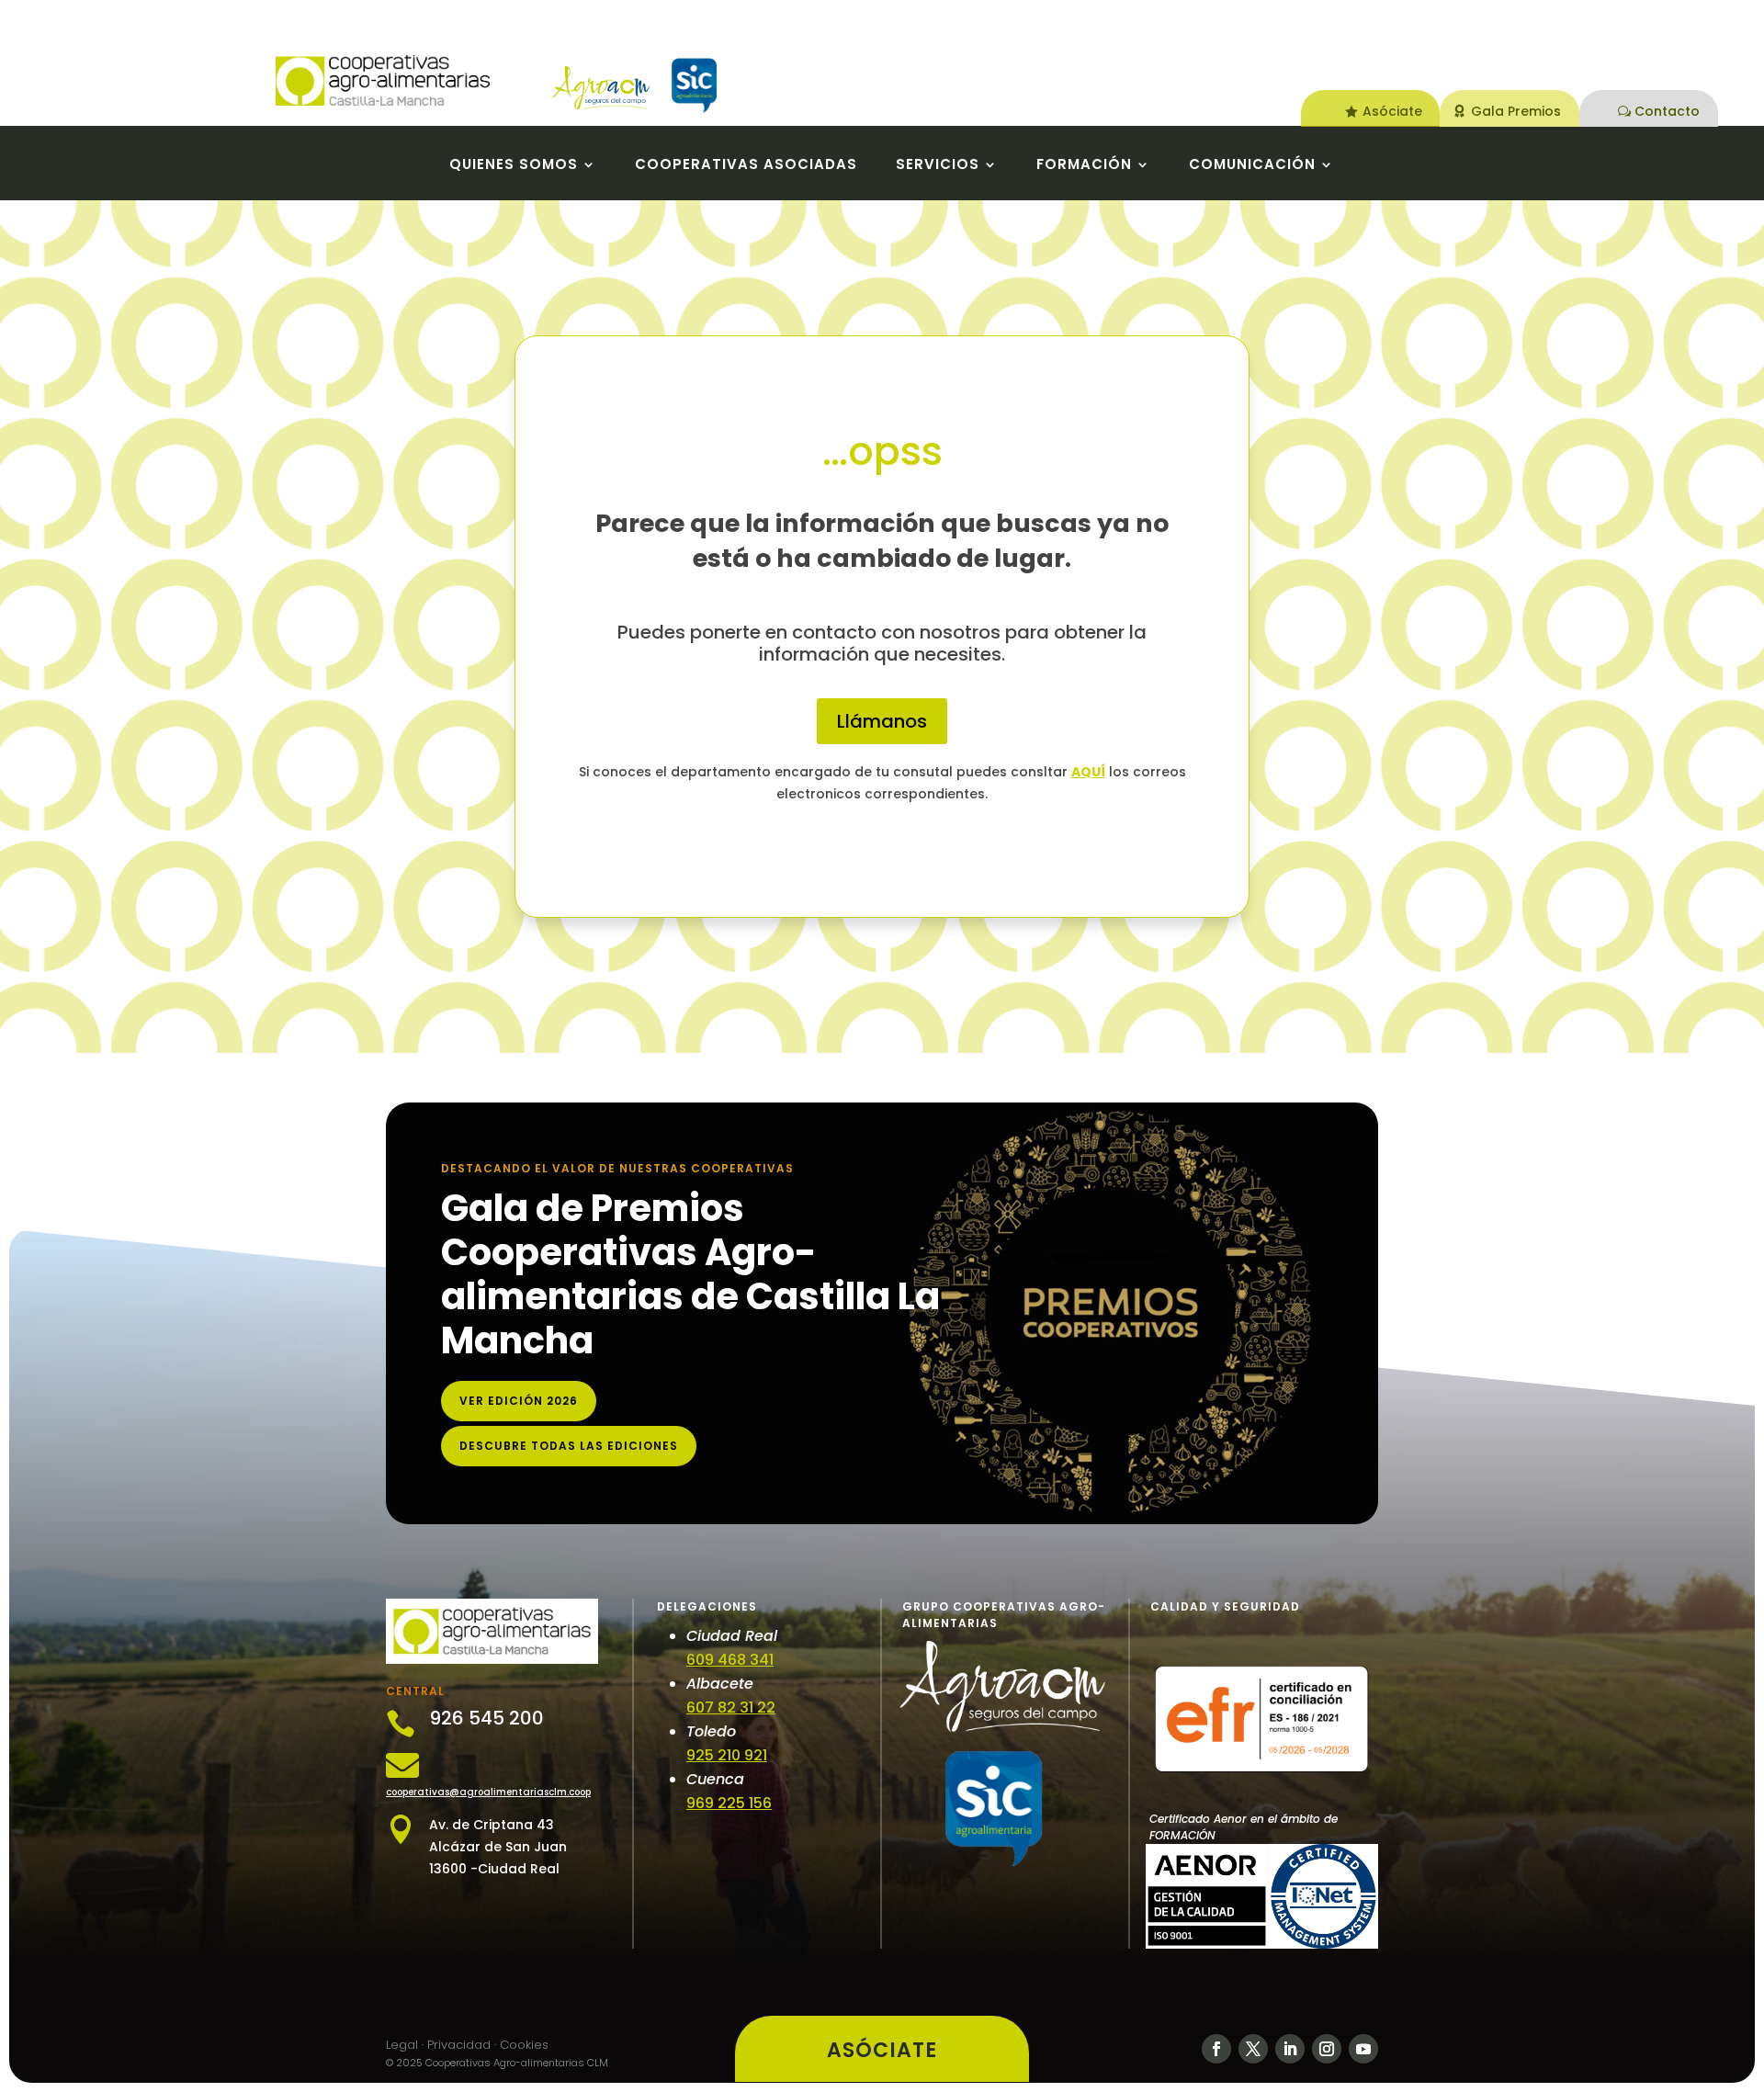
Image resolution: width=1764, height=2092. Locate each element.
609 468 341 (730, 1660)
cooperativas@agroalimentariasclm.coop (488, 1792)
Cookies (524, 2045)
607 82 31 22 (731, 1708)
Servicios (938, 166)
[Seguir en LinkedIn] (1290, 2049)
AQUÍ (1088, 772)
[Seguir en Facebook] (1216, 2049)
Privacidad (459, 2045)
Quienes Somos (514, 166)
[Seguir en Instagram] (1327, 2049)
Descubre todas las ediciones (569, 1446)
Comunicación (1252, 166)
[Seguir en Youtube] (1363, 2049)
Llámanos (882, 721)
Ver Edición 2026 (519, 1401)
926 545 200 (486, 1718)
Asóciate (1392, 111)
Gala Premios (1516, 111)
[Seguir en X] (1253, 2049)
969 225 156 (729, 1803)
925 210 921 (727, 1755)
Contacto (1667, 111)
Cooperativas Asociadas (746, 166)
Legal (402, 2045)
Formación (1084, 166)
